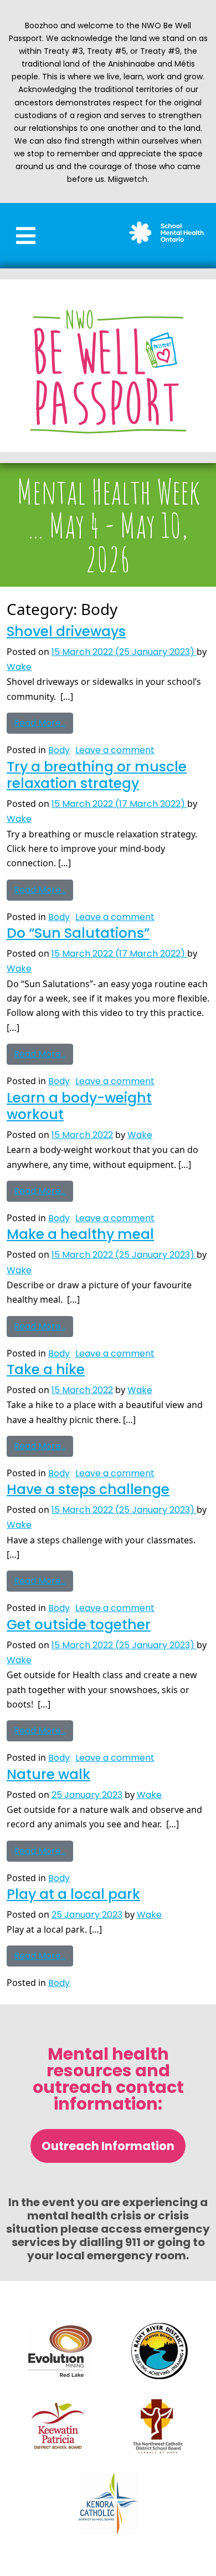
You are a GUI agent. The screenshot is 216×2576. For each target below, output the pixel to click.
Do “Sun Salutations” (78, 933)
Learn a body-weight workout (79, 1106)
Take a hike (46, 1370)
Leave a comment (115, 750)
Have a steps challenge (88, 1489)
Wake (19, 667)
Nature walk (48, 1774)
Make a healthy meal (80, 1234)
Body (59, 750)
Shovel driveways (66, 631)
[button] (26, 236)
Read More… (43, 721)
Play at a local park (73, 1894)
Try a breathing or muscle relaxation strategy (97, 775)
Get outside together (79, 1625)
